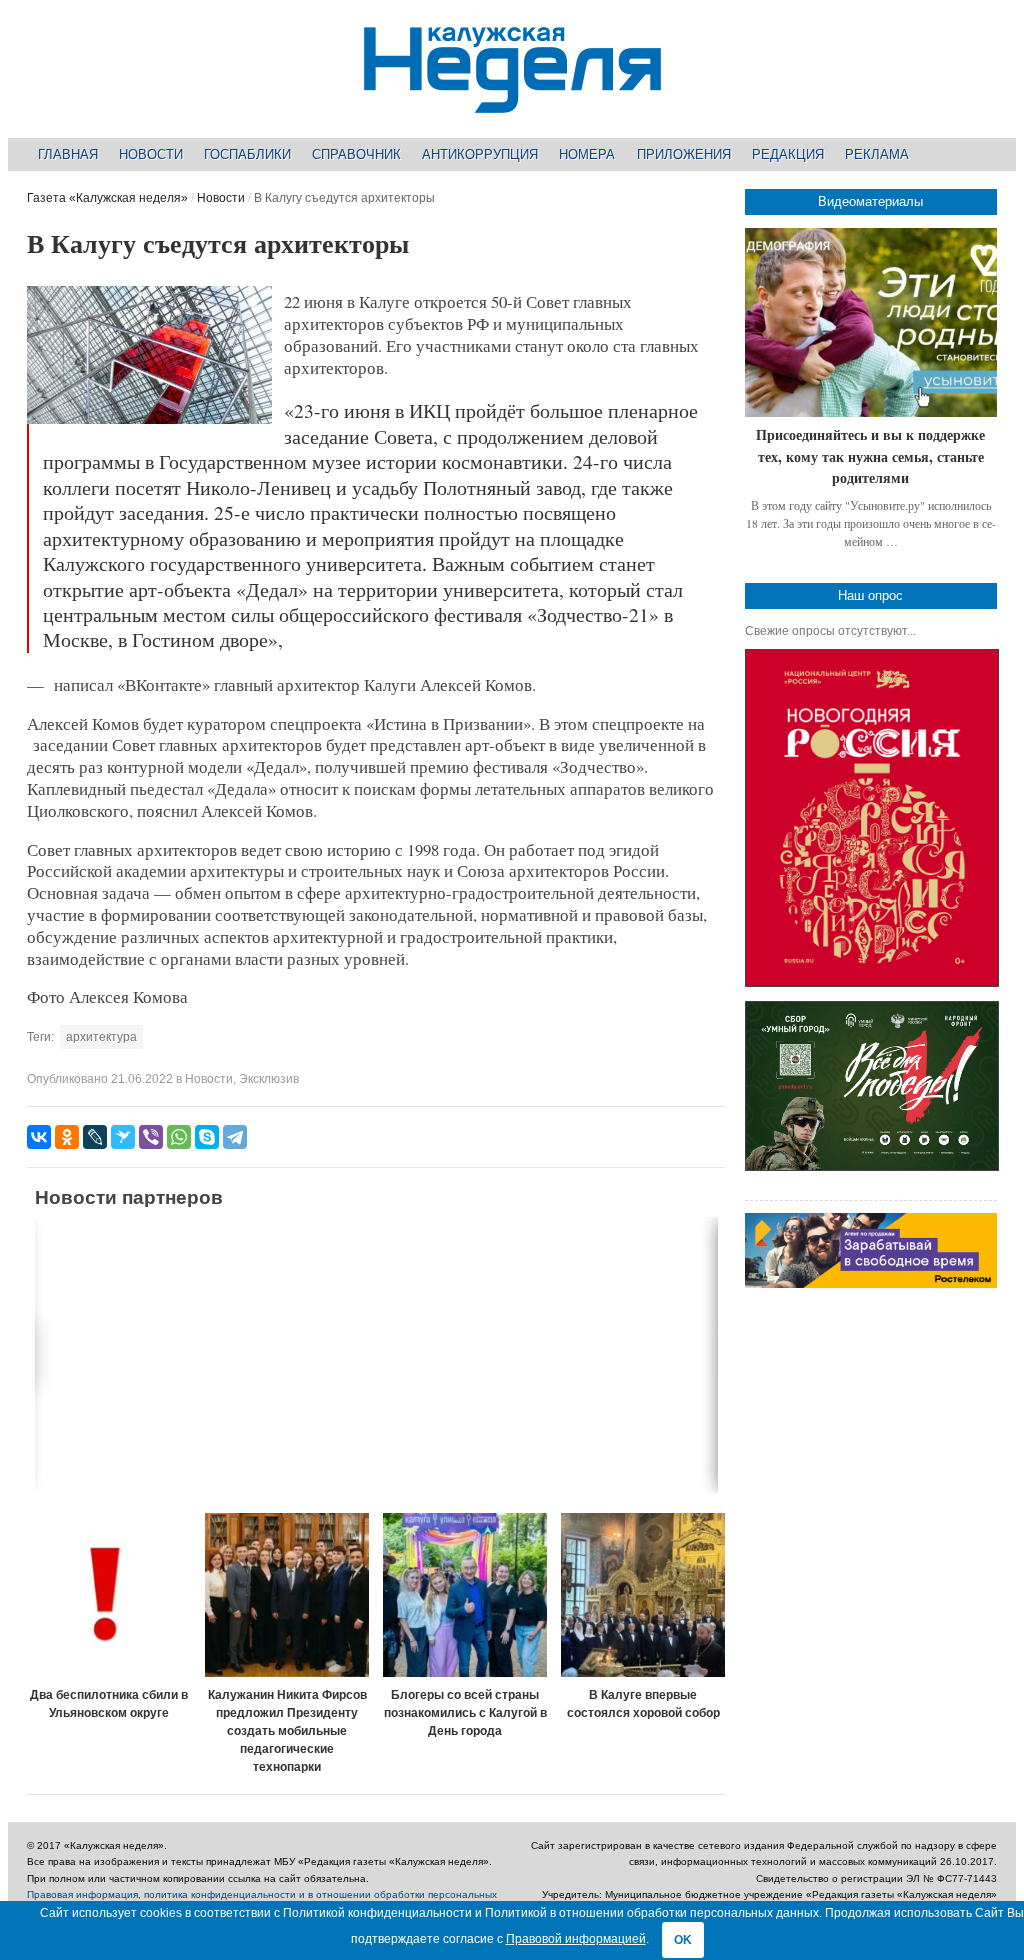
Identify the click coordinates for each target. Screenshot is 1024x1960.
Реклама (877, 154)
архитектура (101, 1037)
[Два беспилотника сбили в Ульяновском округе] (109, 1595)
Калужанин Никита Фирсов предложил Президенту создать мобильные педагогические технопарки (287, 1731)
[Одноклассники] (67, 1137)
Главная (68, 154)
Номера (587, 154)
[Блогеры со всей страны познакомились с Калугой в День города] (465, 1595)
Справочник (356, 154)
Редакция (788, 154)
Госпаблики (247, 154)
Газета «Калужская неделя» (107, 198)
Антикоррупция (480, 154)
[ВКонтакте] (39, 1137)
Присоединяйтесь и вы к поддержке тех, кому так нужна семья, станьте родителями (870, 456)
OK (683, 1940)
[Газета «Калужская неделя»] (512, 101)
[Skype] (207, 1137)
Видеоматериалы (870, 201)
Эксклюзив (269, 1079)
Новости (151, 154)
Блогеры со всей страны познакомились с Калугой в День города (465, 1713)
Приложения (684, 154)
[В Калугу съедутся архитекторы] (149, 420)
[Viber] (151, 1137)
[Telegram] (235, 1137)
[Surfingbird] (123, 1137)
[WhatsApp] (179, 1137)
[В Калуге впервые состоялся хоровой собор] (643, 1595)
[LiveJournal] (95, 1137)
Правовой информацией (576, 1939)
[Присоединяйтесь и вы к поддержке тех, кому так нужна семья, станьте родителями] (871, 322)
